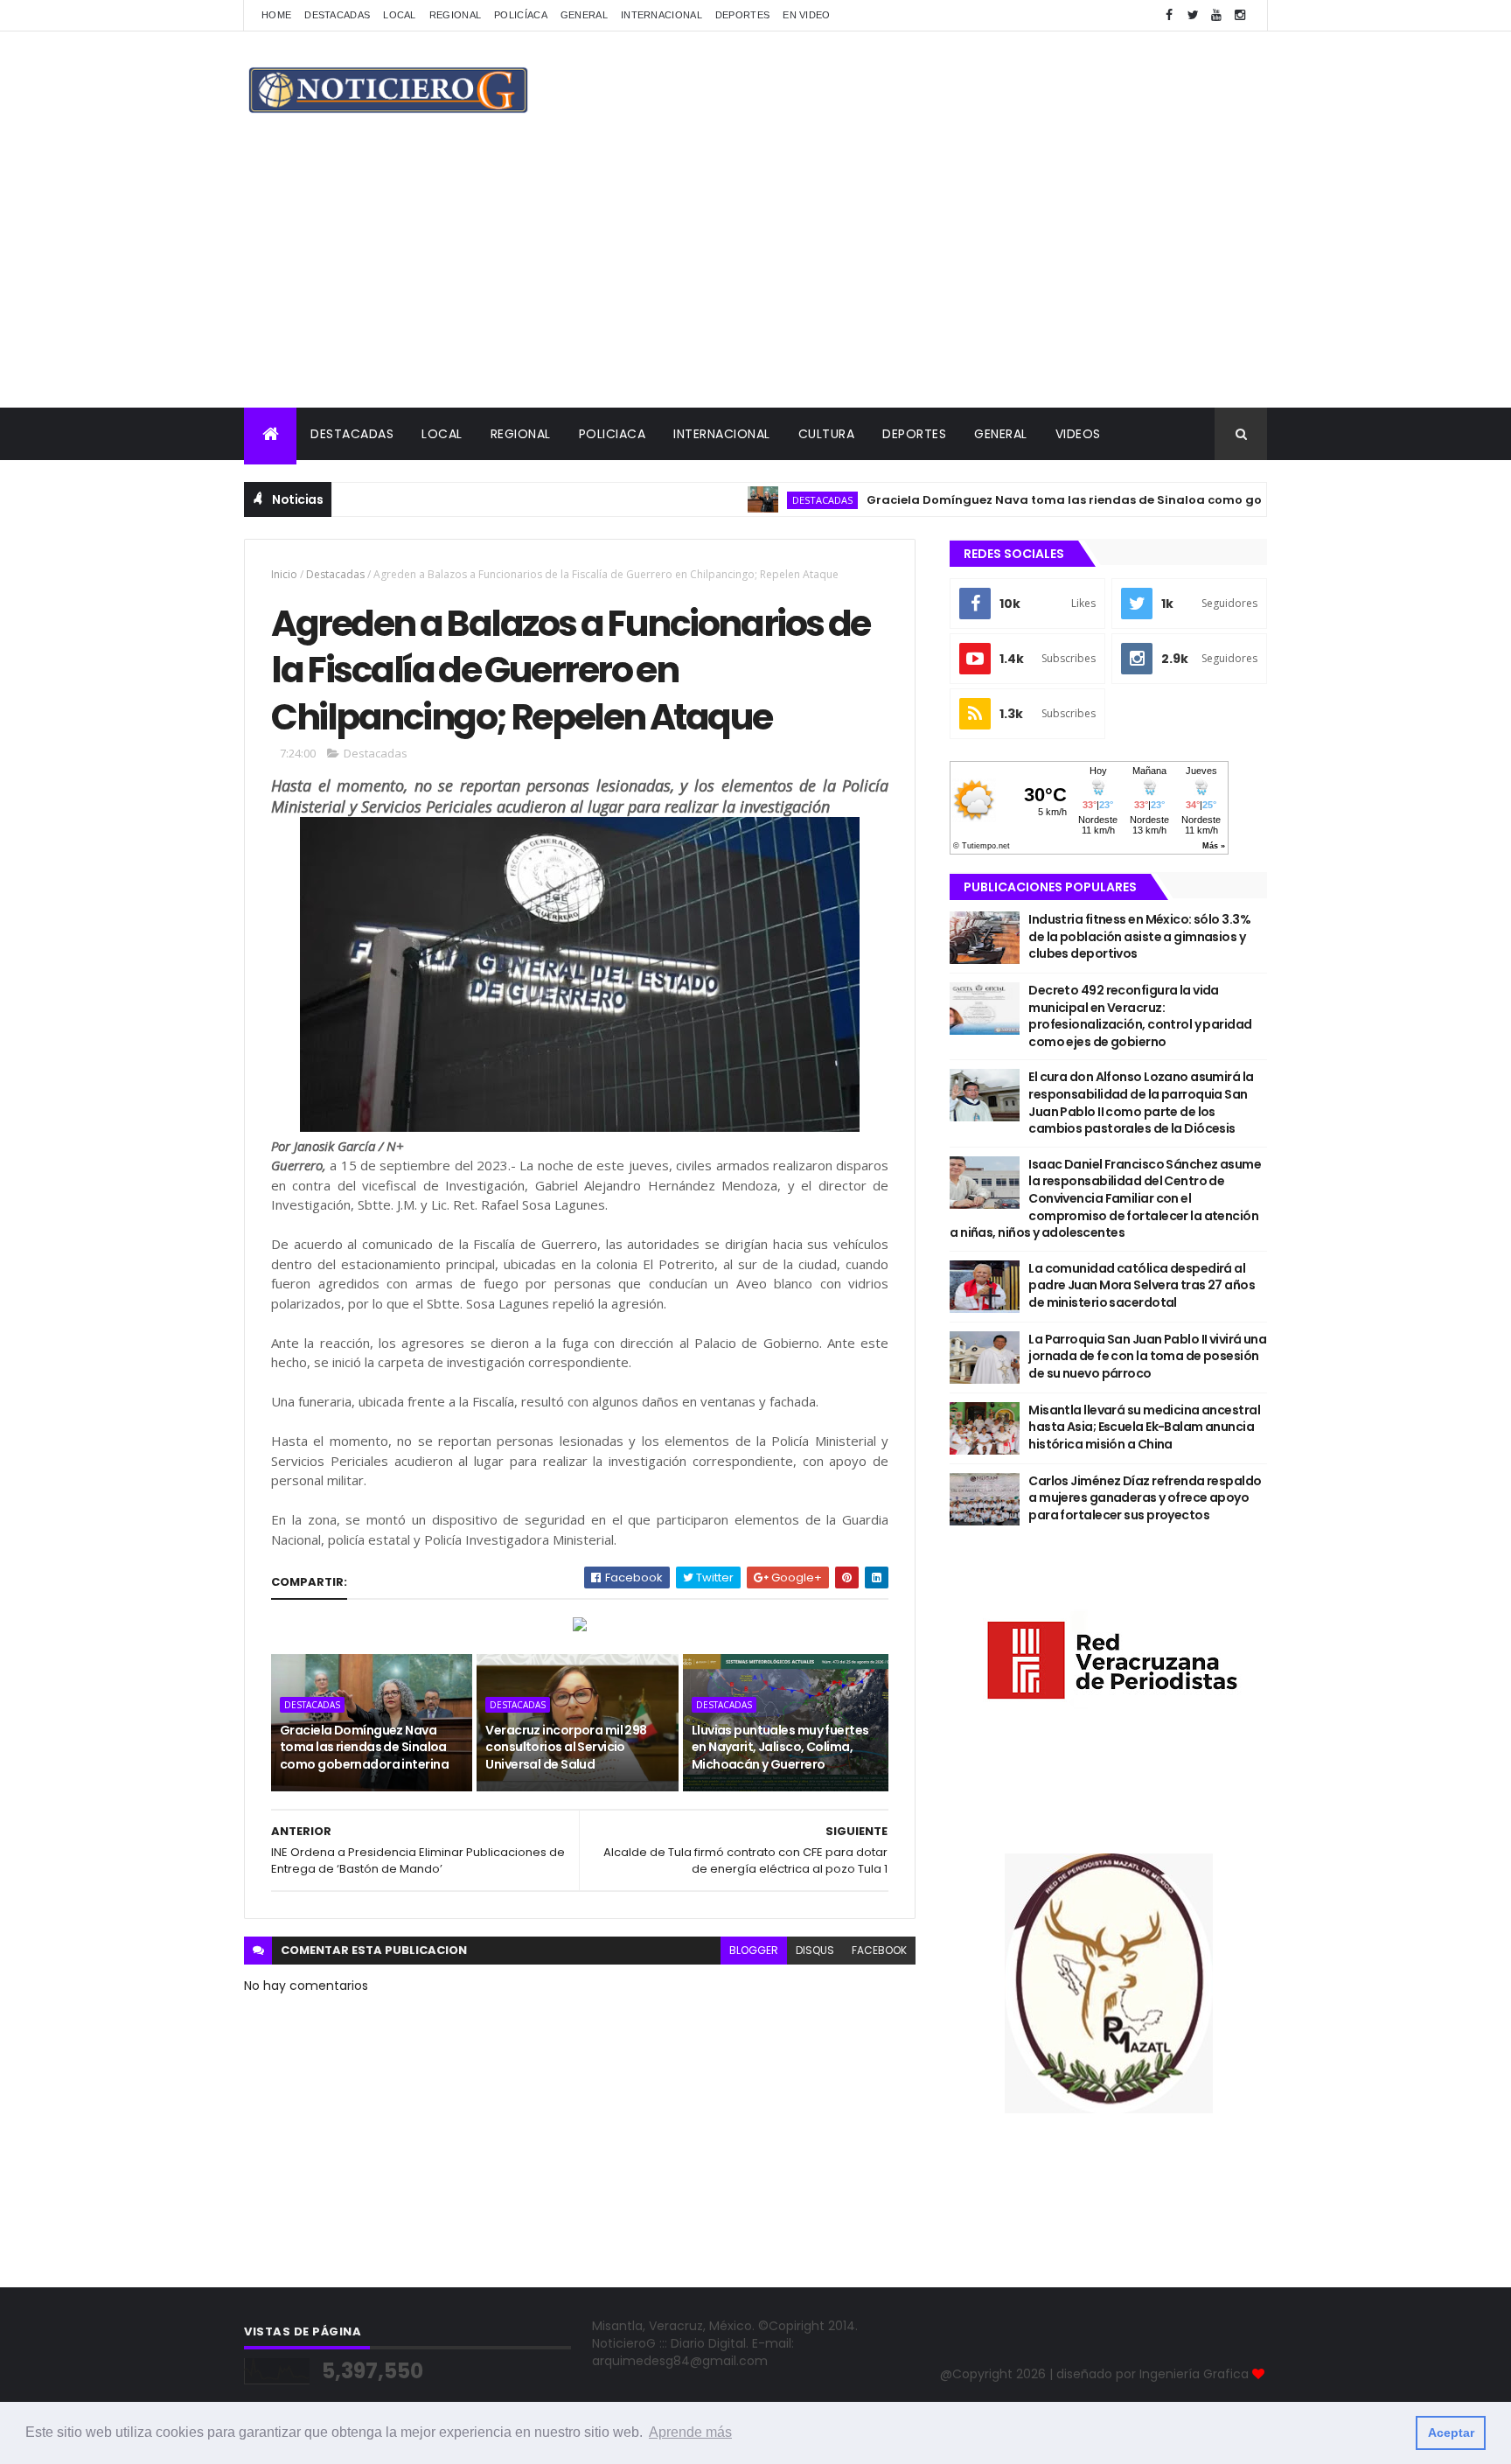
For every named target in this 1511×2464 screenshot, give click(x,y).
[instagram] (1240, 15)
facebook (879, 1950)
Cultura (827, 434)
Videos (1078, 434)
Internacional (661, 15)
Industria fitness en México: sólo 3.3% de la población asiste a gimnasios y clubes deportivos (1139, 936)
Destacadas (337, 15)
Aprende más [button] (690, 2432)
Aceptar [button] (1451, 2433)
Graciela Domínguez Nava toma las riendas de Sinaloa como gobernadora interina (1067, 500)
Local (400, 15)
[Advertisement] (755, 276)
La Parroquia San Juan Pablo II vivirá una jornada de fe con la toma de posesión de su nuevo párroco (1147, 1356)
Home (276, 15)
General (584, 15)
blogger (754, 1950)
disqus (815, 1950)
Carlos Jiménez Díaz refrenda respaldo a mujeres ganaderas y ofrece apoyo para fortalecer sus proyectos (1145, 1498)
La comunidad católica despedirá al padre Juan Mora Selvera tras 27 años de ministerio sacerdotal (1142, 1285)
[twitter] (1193, 15)
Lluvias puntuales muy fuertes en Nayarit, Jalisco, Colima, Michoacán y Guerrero (780, 1747)
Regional (455, 15)
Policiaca (613, 434)
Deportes (742, 15)
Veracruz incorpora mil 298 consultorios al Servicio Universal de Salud (566, 1747)
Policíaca (521, 15)
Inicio (284, 574)
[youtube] (1216, 15)
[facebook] (1169, 15)
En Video (806, 15)
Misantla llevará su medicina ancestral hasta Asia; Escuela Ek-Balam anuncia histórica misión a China (1144, 1427)
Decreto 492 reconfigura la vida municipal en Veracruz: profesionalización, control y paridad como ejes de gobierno (1140, 1016)
